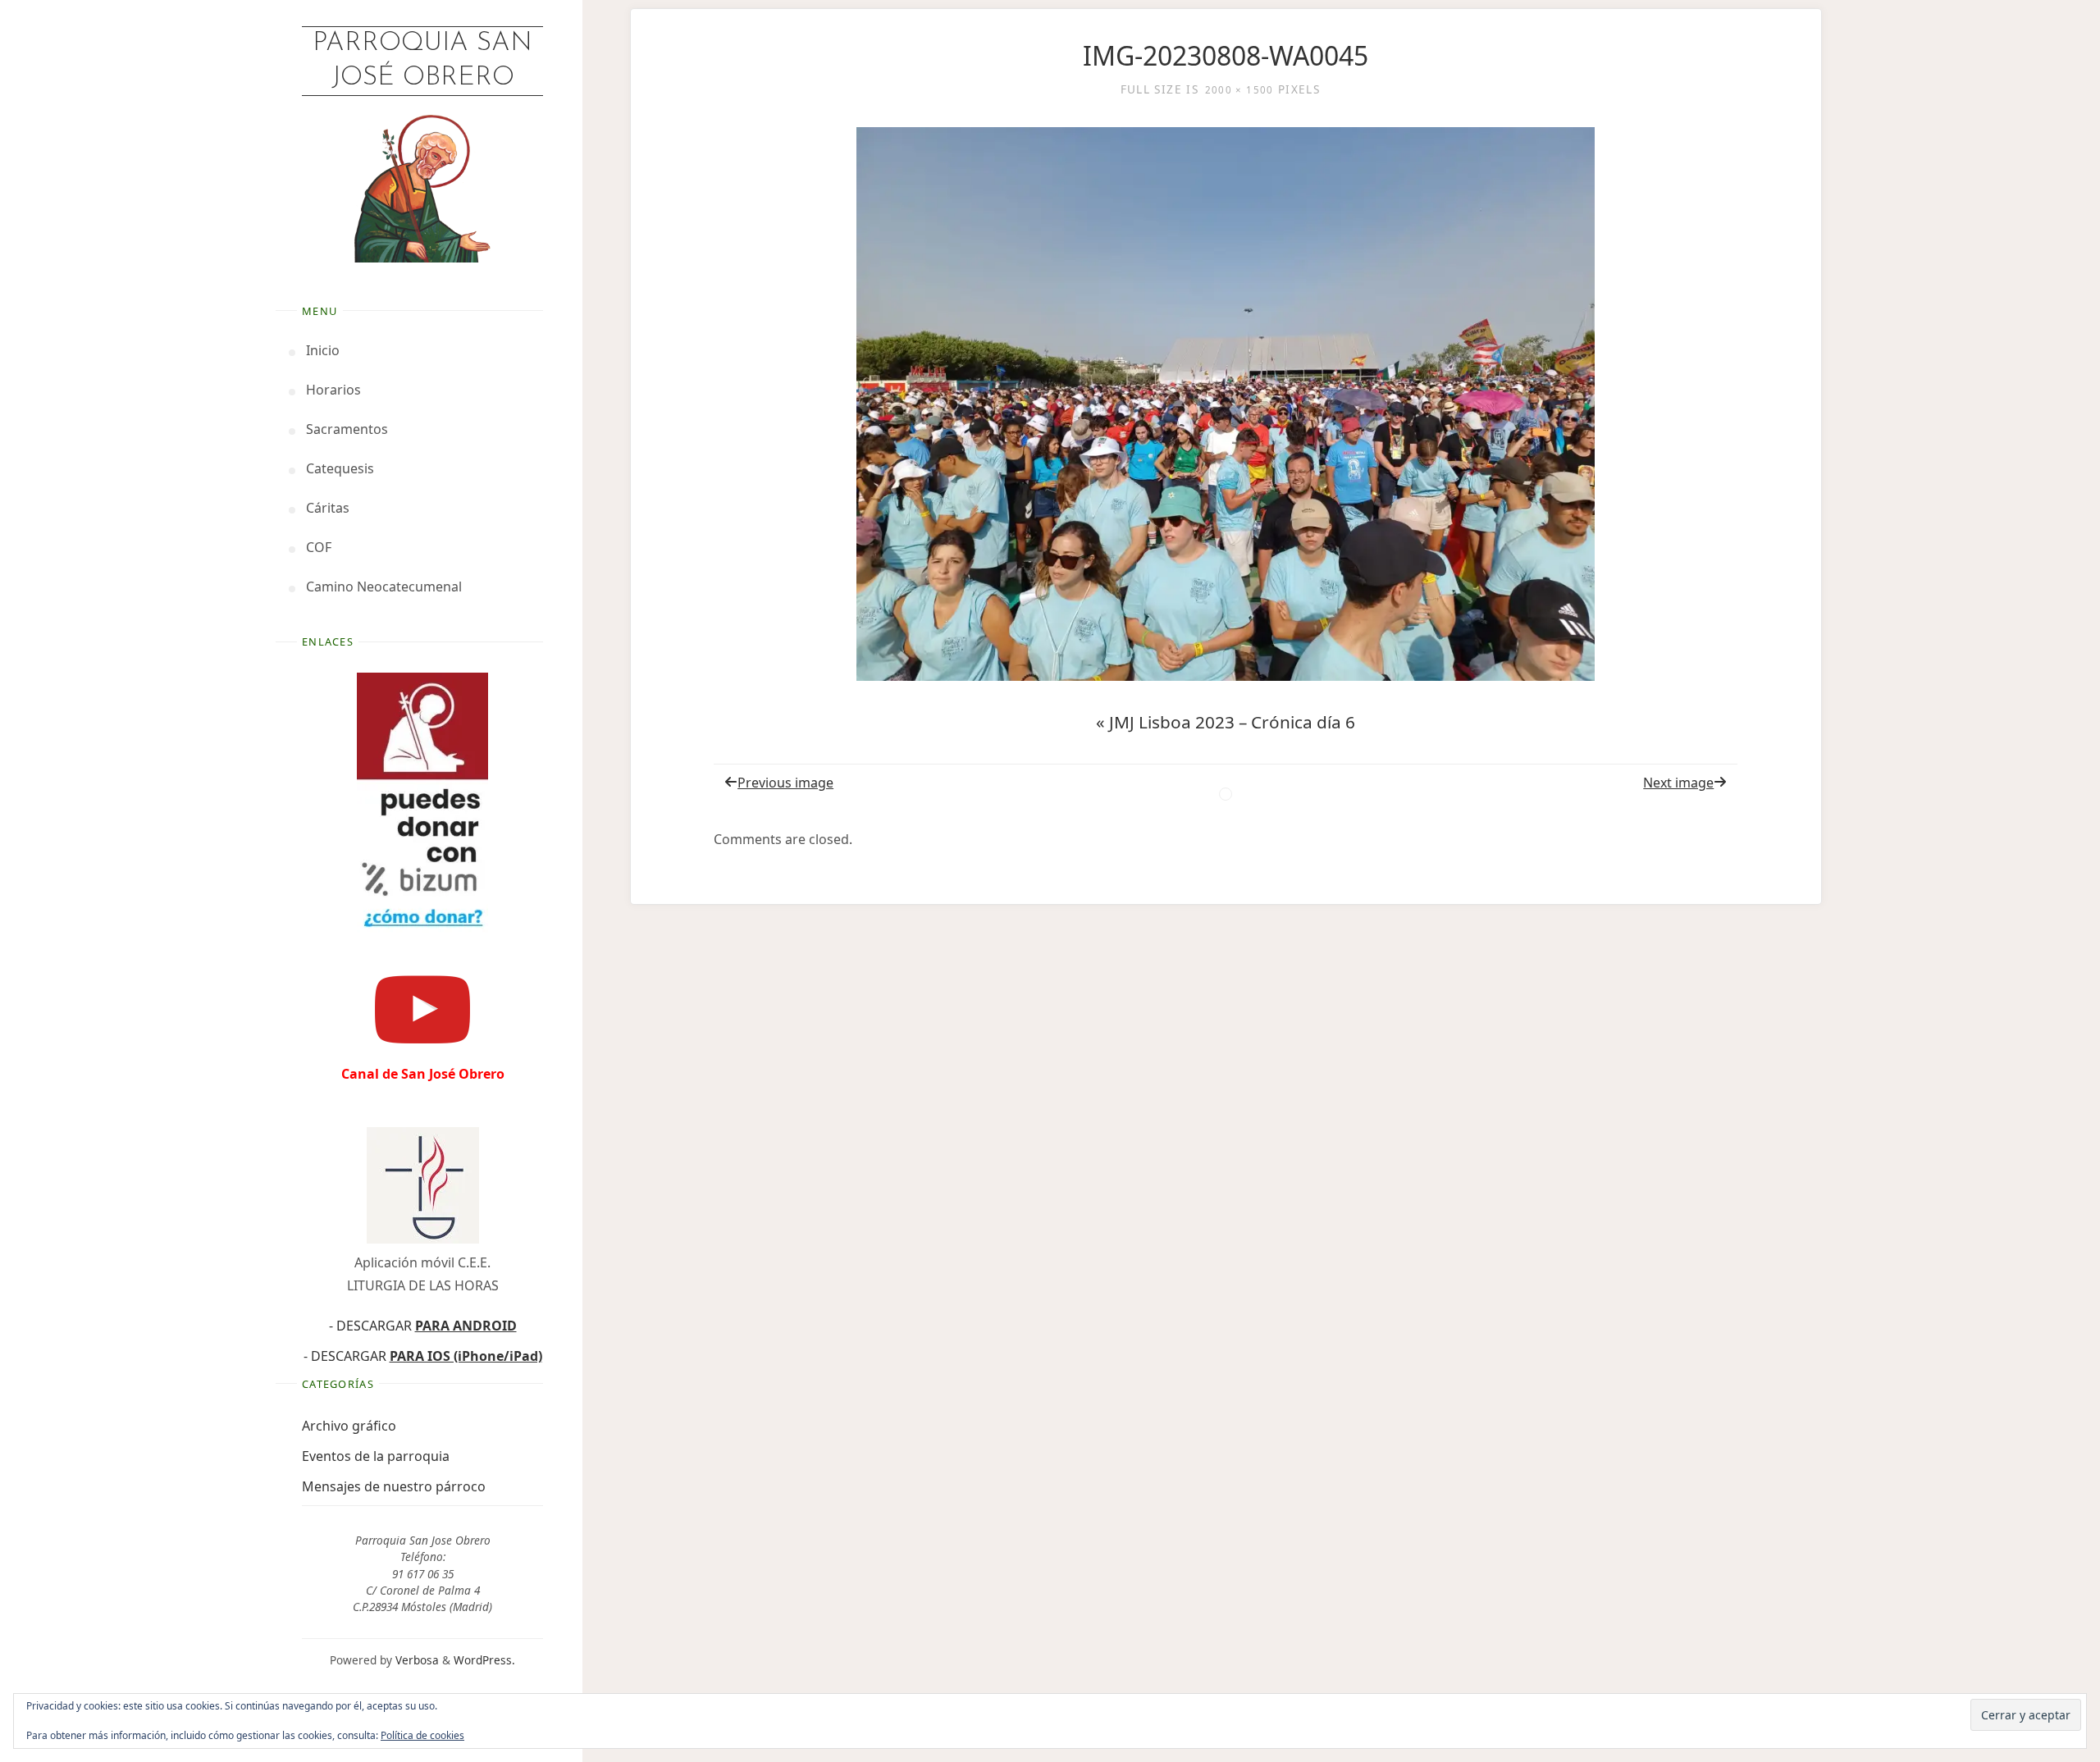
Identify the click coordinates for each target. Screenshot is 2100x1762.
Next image (1678, 783)
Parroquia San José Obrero (422, 61)
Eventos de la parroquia (376, 1456)
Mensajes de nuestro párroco (394, 1486)
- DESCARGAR (423, 1326)
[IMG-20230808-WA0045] (1226, 404)
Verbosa (415, 1660)
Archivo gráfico (349, 1426)
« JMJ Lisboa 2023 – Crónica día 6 (1226, 722)
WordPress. (484, 1660)
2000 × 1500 (1239, 90)
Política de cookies (422, 1735)
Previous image (785, 783)
